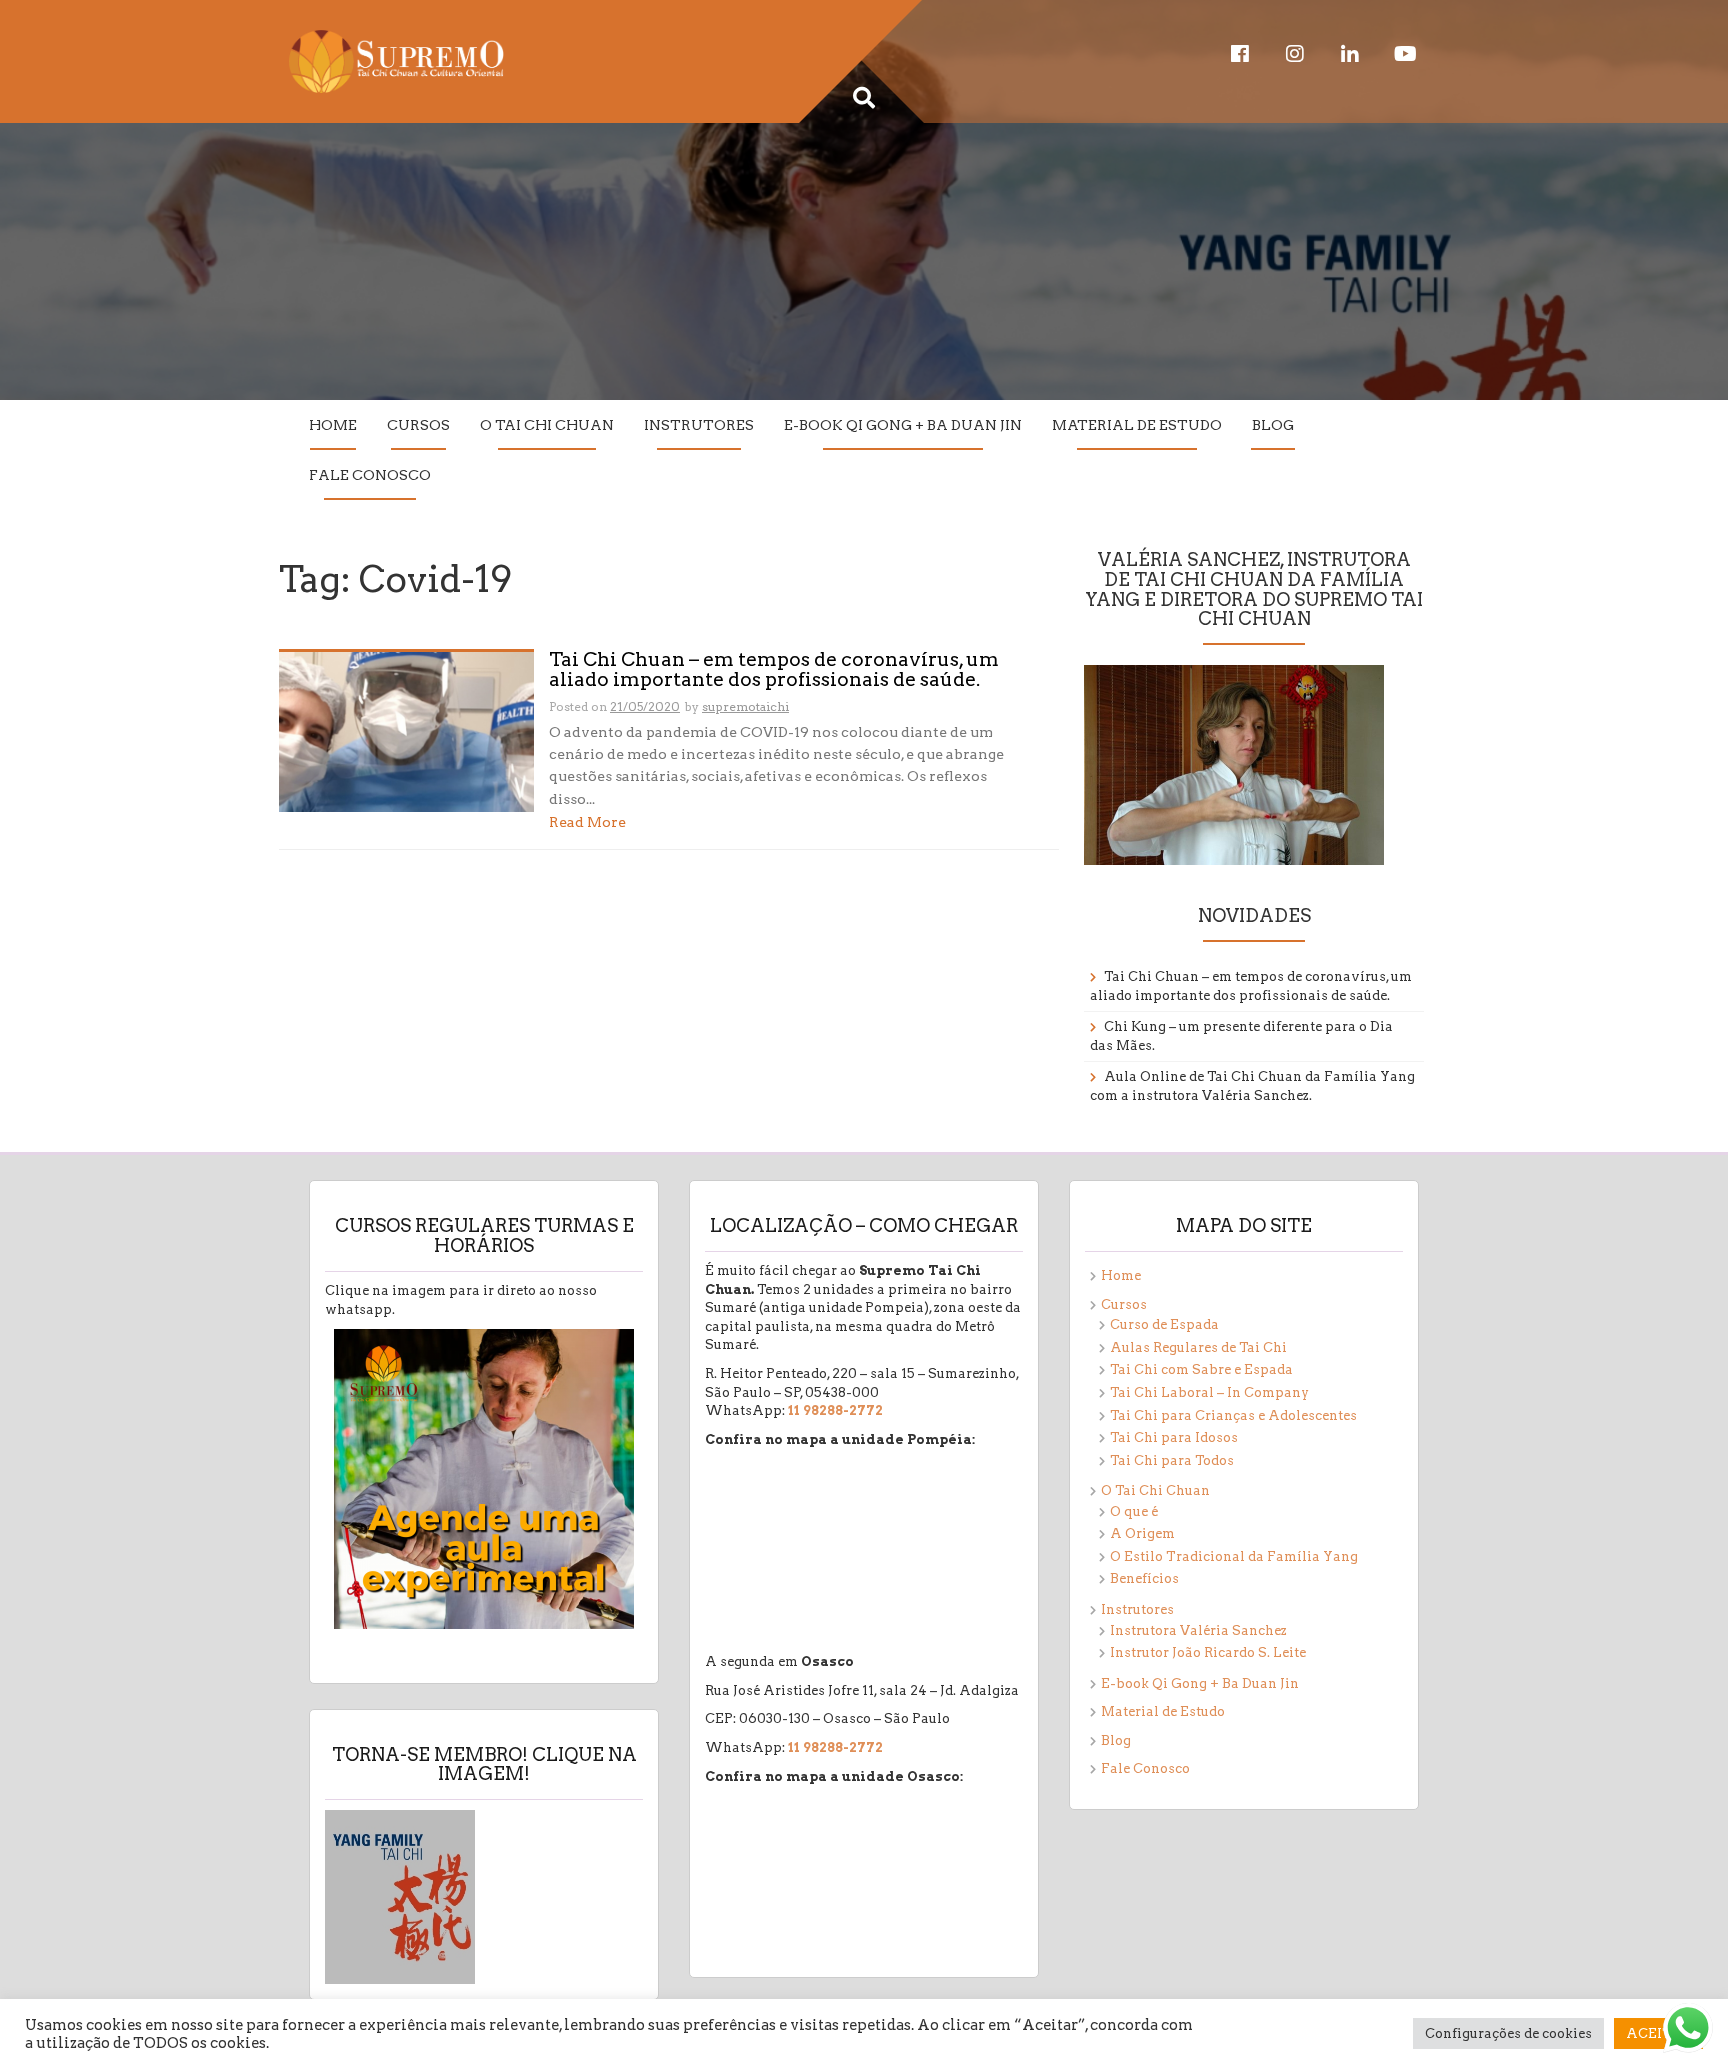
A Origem (1142, 1533)
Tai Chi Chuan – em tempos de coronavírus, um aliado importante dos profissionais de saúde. (774, 671)
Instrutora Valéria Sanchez (1198, 1630)
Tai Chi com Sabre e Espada (1201, 1369)
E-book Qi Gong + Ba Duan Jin (903, 425)
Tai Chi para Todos (1172, 1460)
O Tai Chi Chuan (547, 425)
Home (333, 425)
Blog (1273, 425)
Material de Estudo (1137, 425)
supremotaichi (745, 706)
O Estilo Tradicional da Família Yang (1234, 1556)
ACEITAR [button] (1658, 2033)
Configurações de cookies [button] (1508, 2033)
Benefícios (1144, 1578)
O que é (1134, 1511)
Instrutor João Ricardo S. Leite (1208, 1652)
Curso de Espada (1164, 1324)
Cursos (418, 425)
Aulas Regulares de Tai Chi (1198, 1347)
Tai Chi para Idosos (1174, 1437)
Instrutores (699, 425)
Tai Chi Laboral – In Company (1209, 1392)
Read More (587, 822)
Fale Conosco (370, 475)
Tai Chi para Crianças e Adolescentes (1233, 1415)
